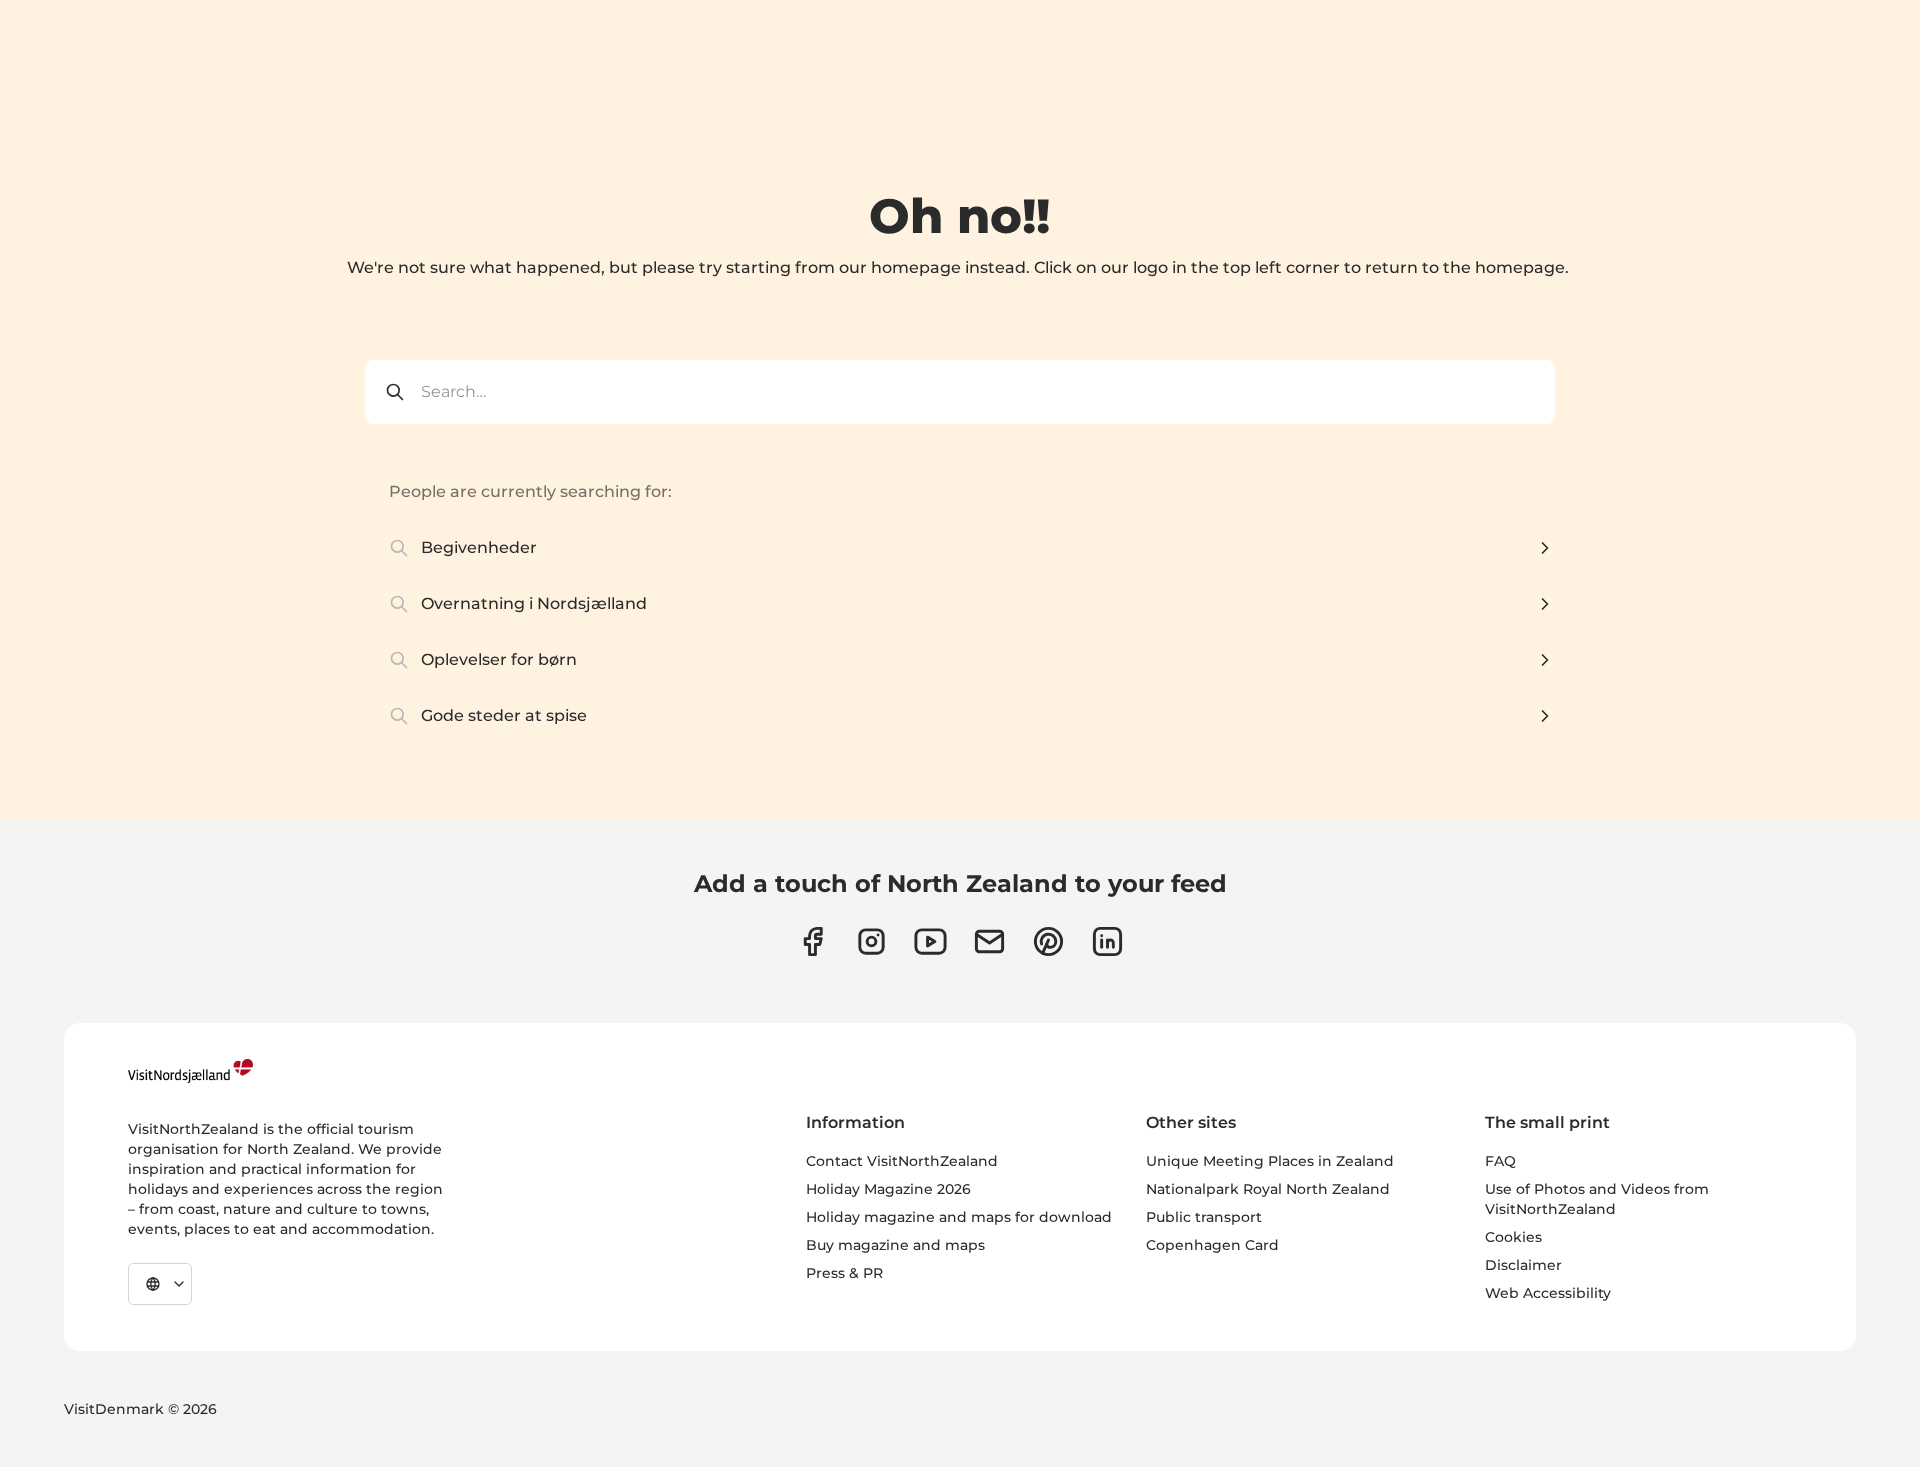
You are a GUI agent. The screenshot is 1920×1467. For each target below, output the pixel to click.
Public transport (1204, 1217)
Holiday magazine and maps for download (959, 1217)
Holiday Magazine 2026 (888, 1189)
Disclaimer (1523, 1265)
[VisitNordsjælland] (190, 1071)
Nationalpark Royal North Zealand (1268, 1189)
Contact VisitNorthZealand (902, 1161)
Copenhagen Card (1212, 1245)
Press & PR (844, 1273)
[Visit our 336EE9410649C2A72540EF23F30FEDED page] (989, 941)
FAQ (1500, 1161)
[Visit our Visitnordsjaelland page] (930, 941)
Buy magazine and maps (895, 1245)
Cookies (1513, 1237)
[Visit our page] (812, 941)
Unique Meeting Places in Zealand (1270, 1161)
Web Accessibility (1548, 1293)
